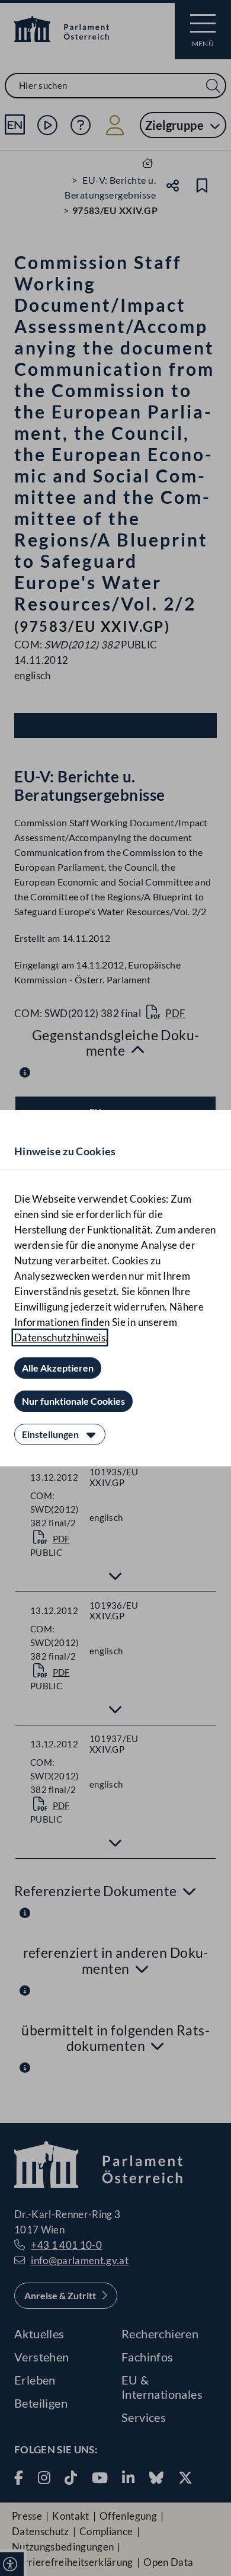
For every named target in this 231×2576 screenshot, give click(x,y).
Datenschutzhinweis (60, 1337)
